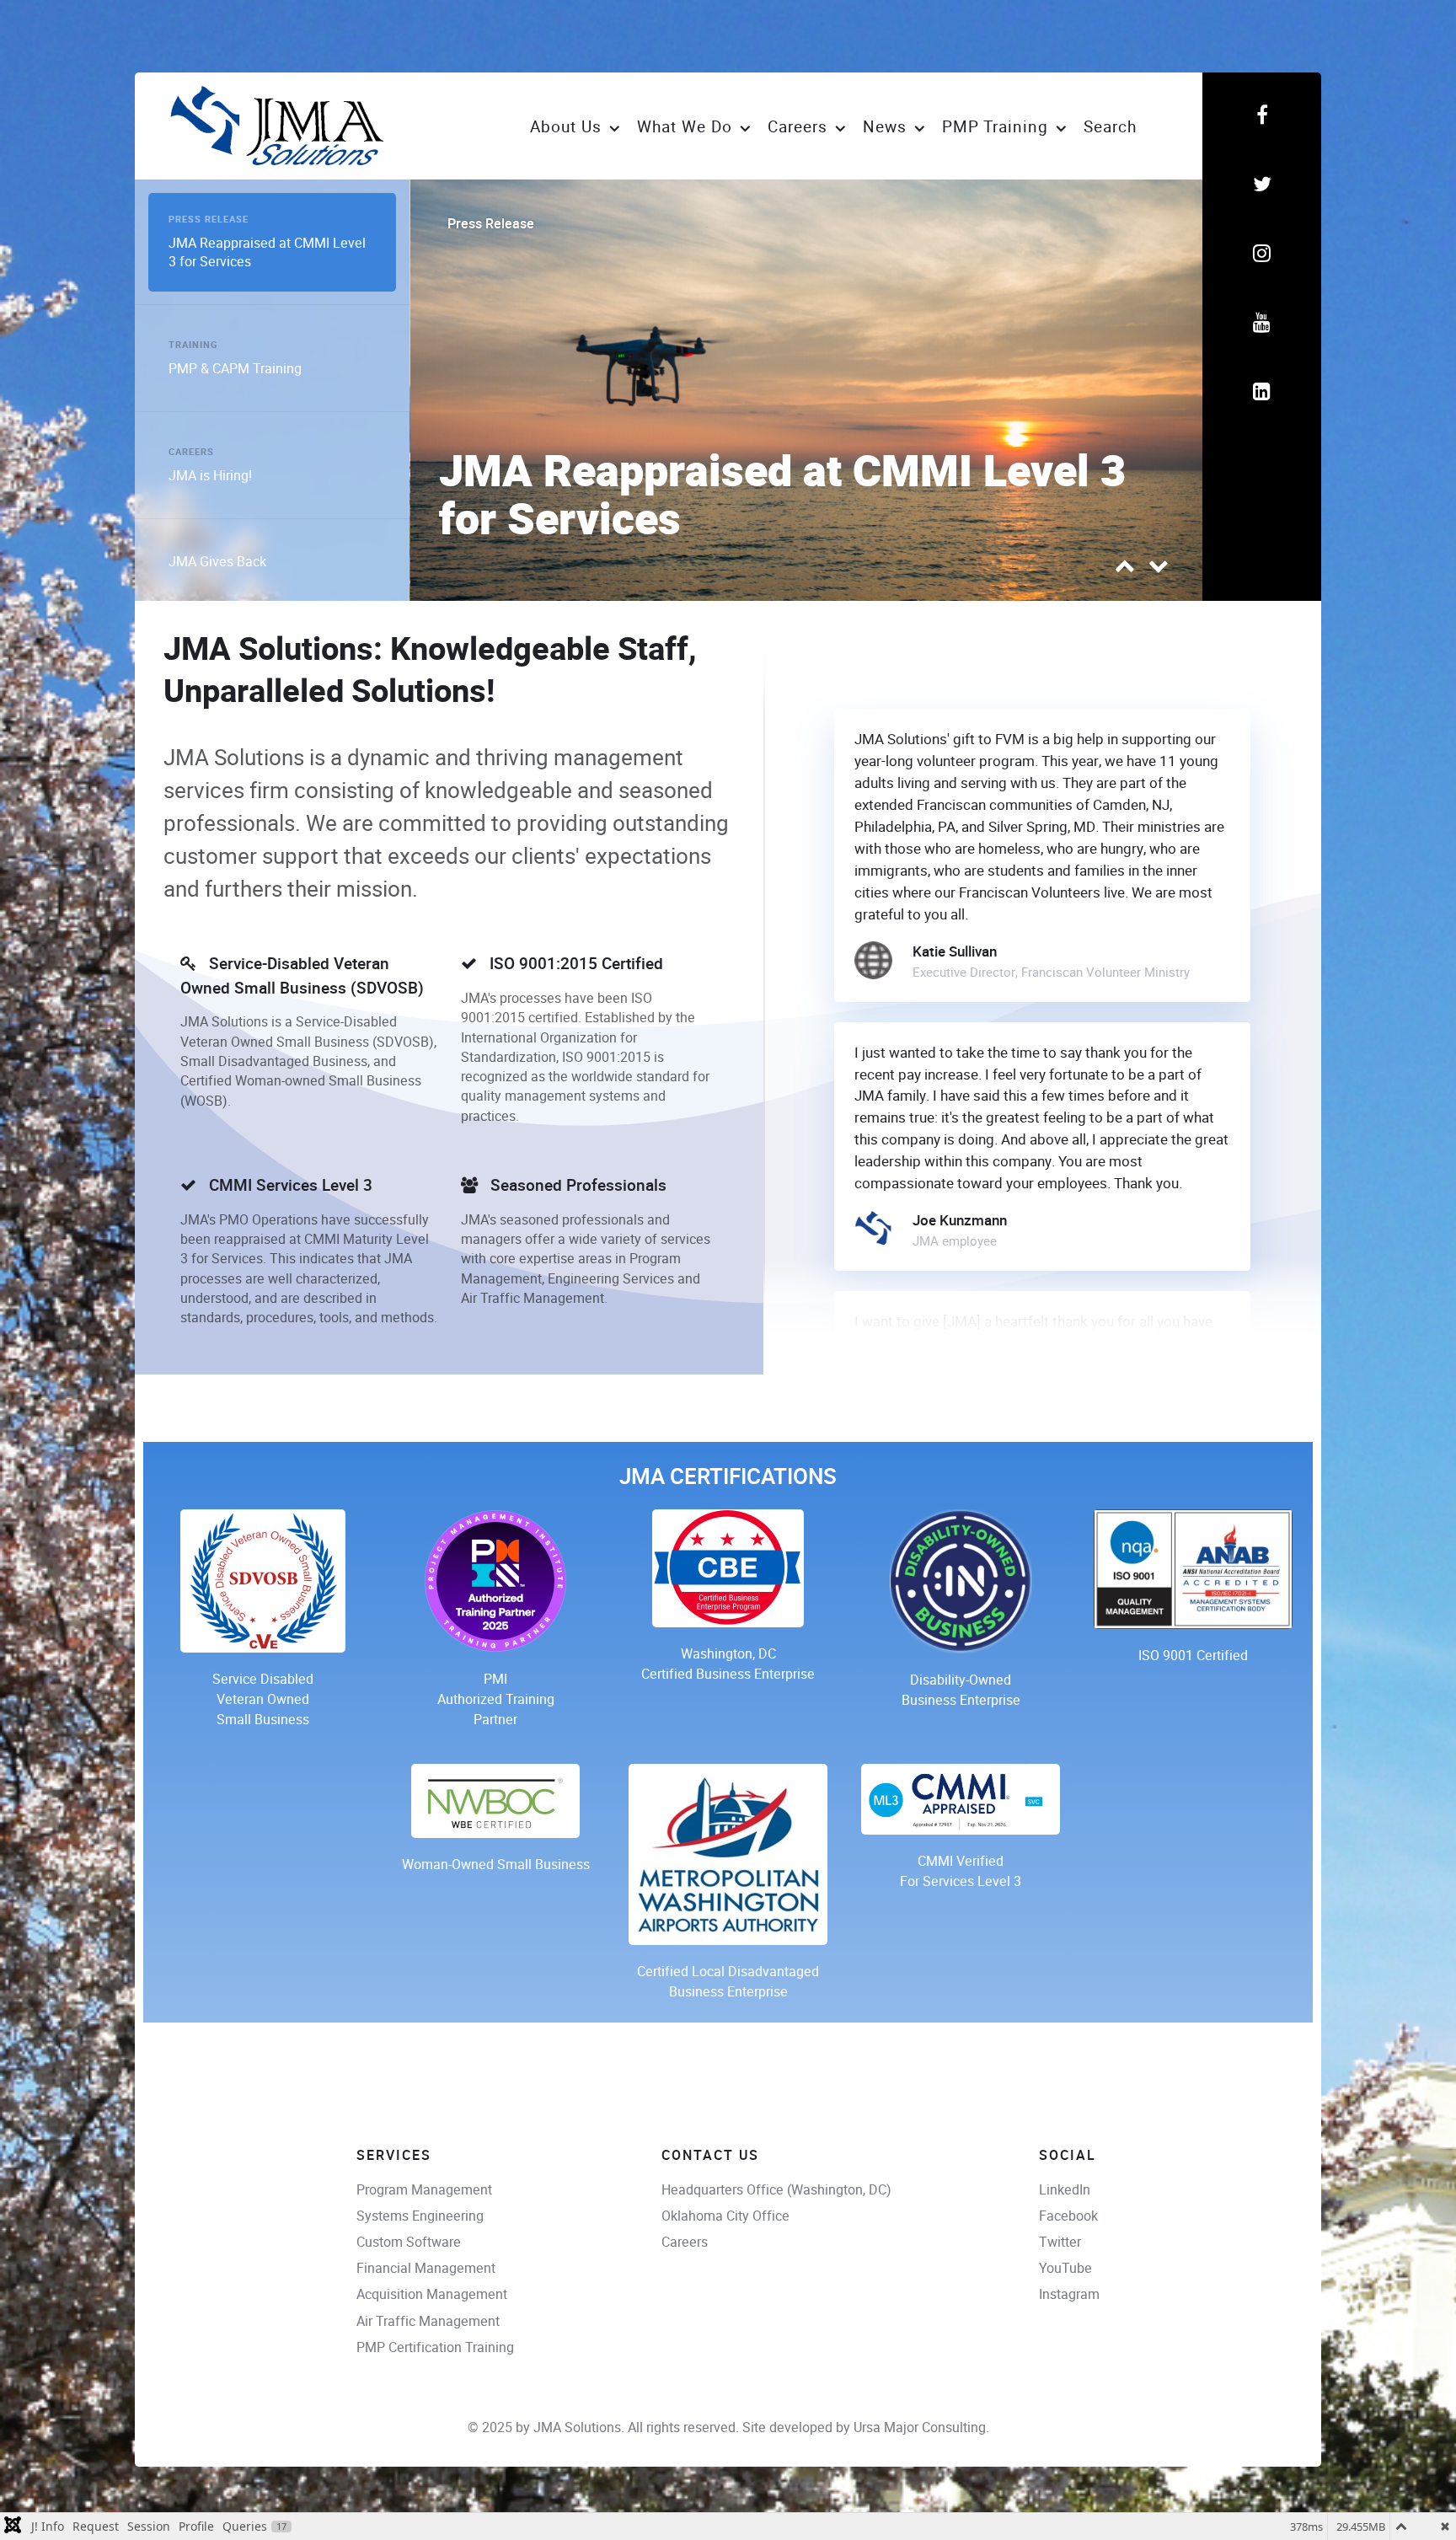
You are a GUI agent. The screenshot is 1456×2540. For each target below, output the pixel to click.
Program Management (424, 2190)
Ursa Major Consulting (920, 2427)
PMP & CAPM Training (664, 521)
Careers (685, 2242)
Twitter (1060, 2242)
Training (472, 224)
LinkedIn (1065, 2190)
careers (191, 449)
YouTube (1065, 2268)
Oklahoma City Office (725, 2216)
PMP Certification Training (435, 2347)
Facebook (1068, 2216)
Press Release (209, 216)
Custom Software (409, 2242)
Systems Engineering (420, 2216)
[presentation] (1125, 570)
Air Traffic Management (428, 2321)
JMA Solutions (577, 2427)
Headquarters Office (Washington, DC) (776, 2190)
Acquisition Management (432, 2294)
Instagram (1069, 2294)
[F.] (280, 126)
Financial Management (426, 2268)
